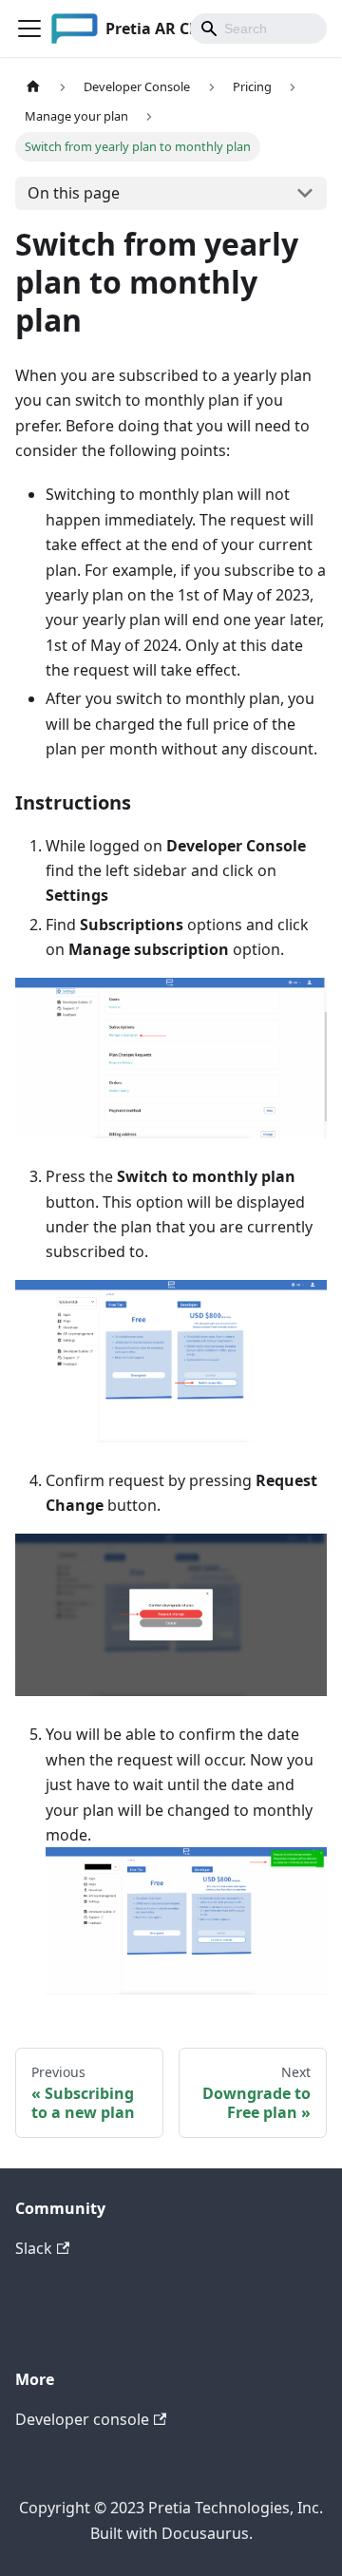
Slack (34, 2248)
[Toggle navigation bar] (29, 29)
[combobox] (258, 29)
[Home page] (33, 87)
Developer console (82, 2419)
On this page (74, 193)
